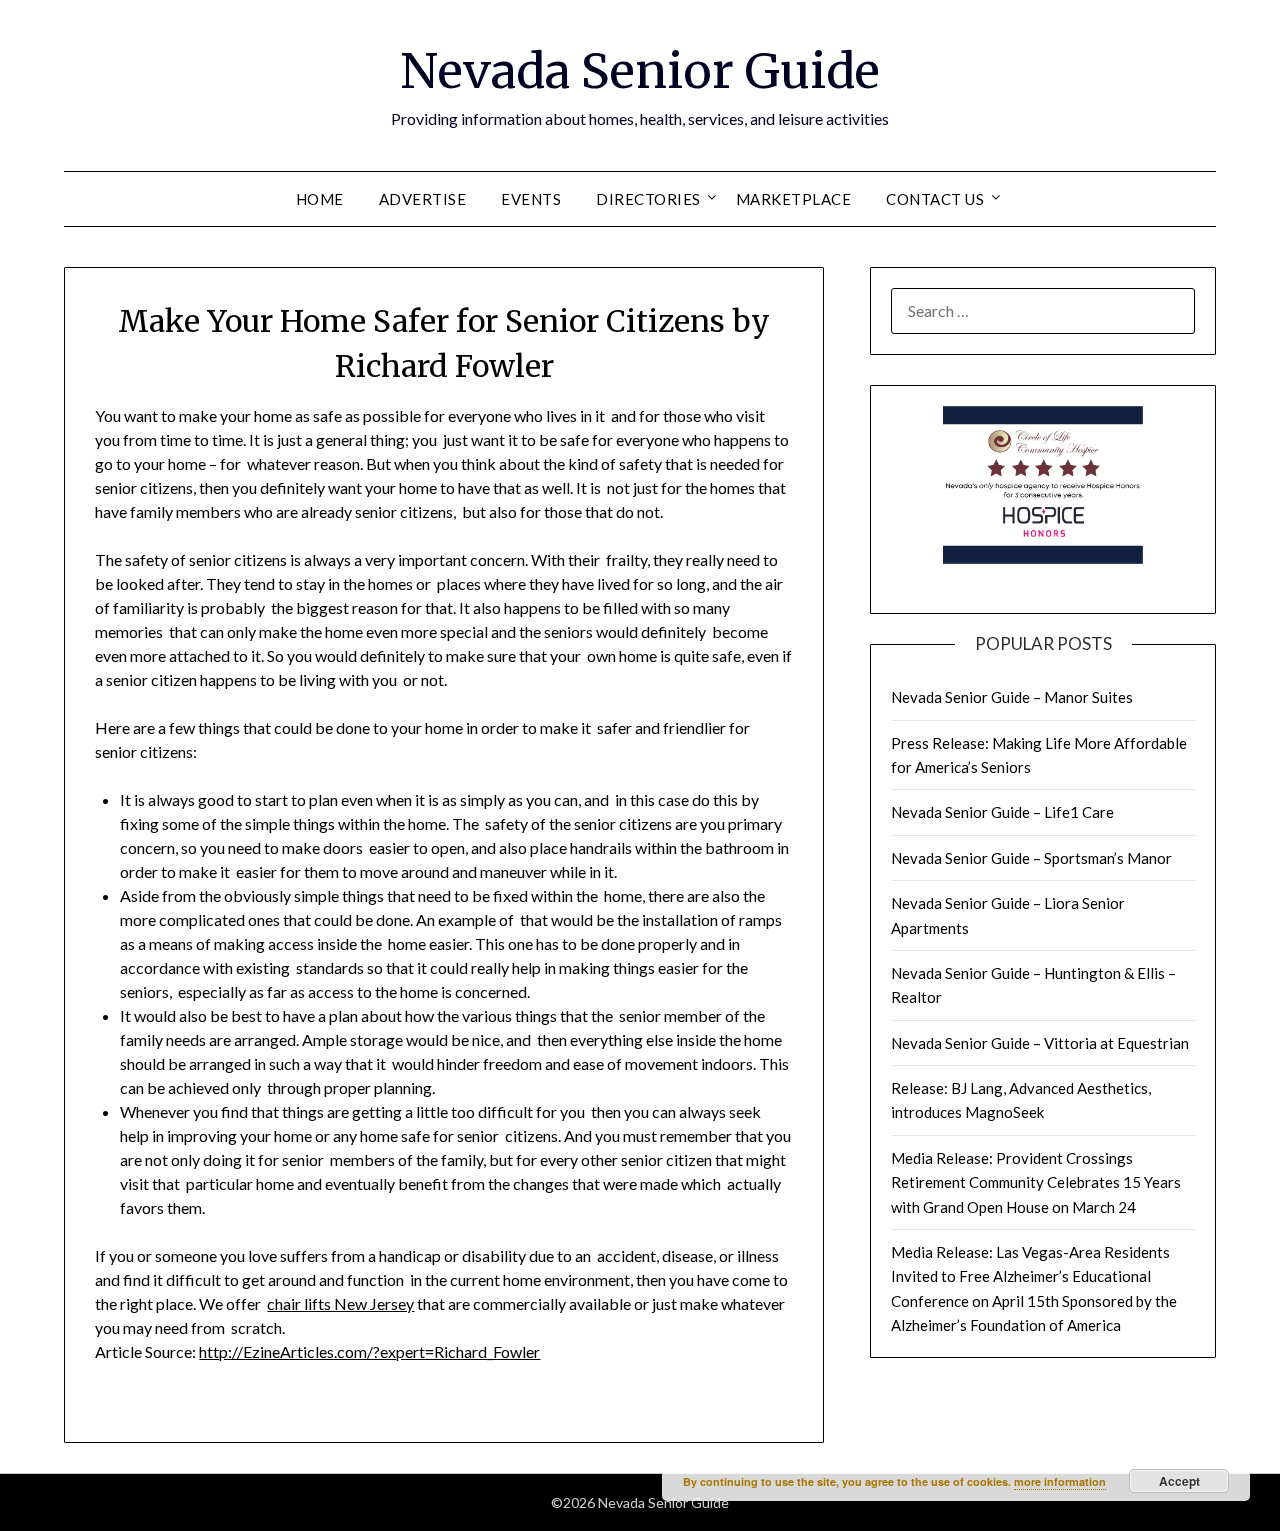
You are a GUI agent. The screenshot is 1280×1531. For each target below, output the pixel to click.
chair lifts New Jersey (340, 1303)
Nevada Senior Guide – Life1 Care (1002, 812)
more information (1060, 1481)
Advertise (423, 199)
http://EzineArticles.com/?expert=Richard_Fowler (369, 1351)
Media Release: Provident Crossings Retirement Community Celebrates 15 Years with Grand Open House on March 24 (1036, 1182)
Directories (648, 199)
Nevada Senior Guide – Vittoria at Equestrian (1040, 1043)
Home (320, 199)
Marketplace (794, 199)
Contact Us (935, 199)
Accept (1179, 1481)
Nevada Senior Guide (640, 71)
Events (531, 199)
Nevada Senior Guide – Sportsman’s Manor (1031, 858)
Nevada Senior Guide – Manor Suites (1012, 697)
